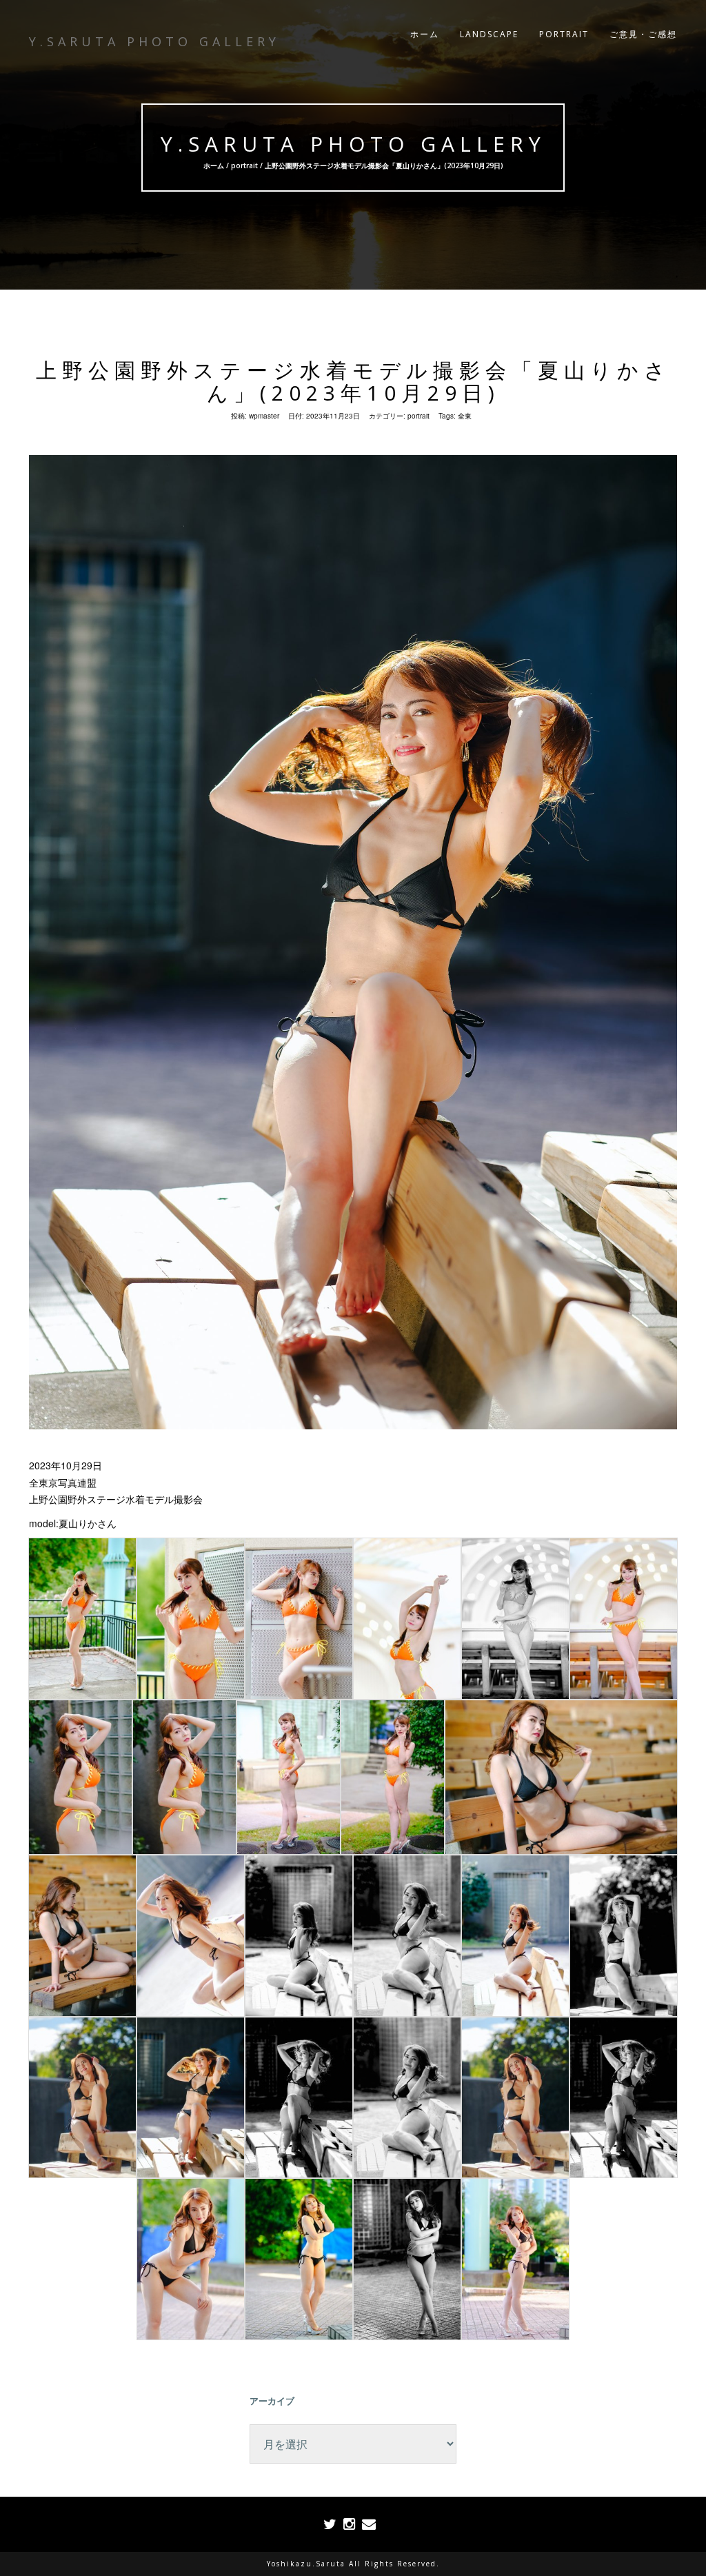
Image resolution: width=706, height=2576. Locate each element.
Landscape (489, 34)
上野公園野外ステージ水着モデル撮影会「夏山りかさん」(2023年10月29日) (353, 381)
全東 (465, 416)
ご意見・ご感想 (643, 34)
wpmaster (264, 416)
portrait (244, 165)
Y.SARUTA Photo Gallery (353, 144)
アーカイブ (272, 2401)
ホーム (425, 34)
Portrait (564, 34)
